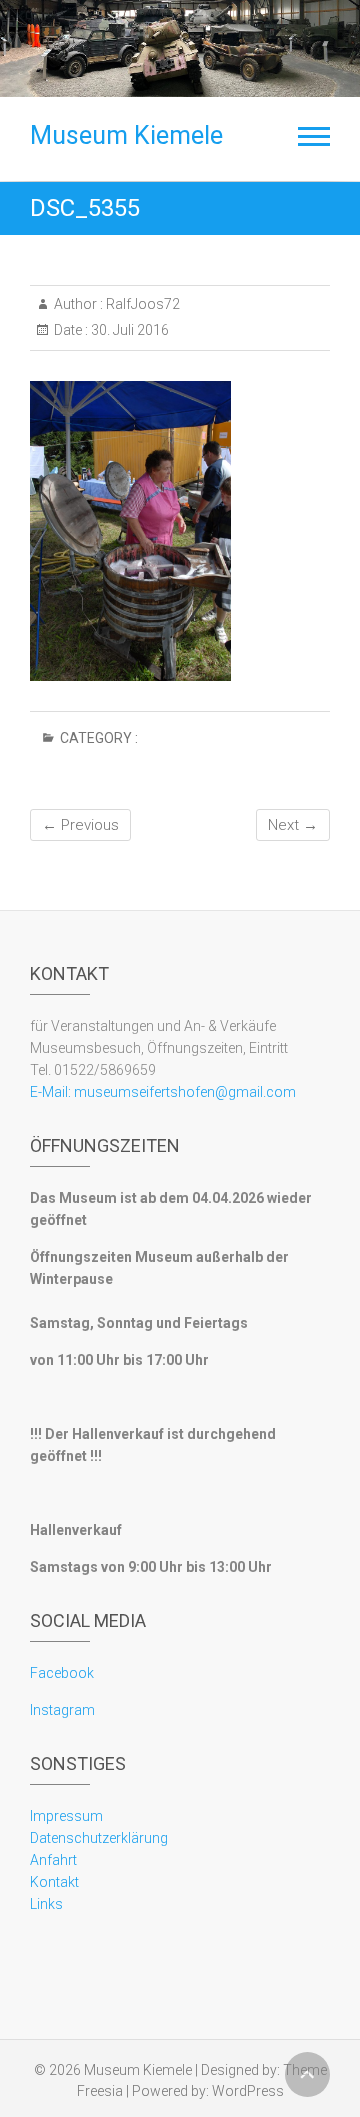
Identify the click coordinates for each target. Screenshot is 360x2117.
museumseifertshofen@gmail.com (183, 1092)
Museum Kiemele (126, 135)
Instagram (62, 1710)
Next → (293, 825)
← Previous (80, 825)
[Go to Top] (307, 2074)
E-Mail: (50, 1092)
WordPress (248, 2091)
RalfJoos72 (141, 304)
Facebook (62, 1673)
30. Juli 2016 (128, 330)
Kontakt (54, 1882)
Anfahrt (53, 1860)
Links (46, 1904)
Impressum (66, 1816)
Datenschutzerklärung (99, 1838)
